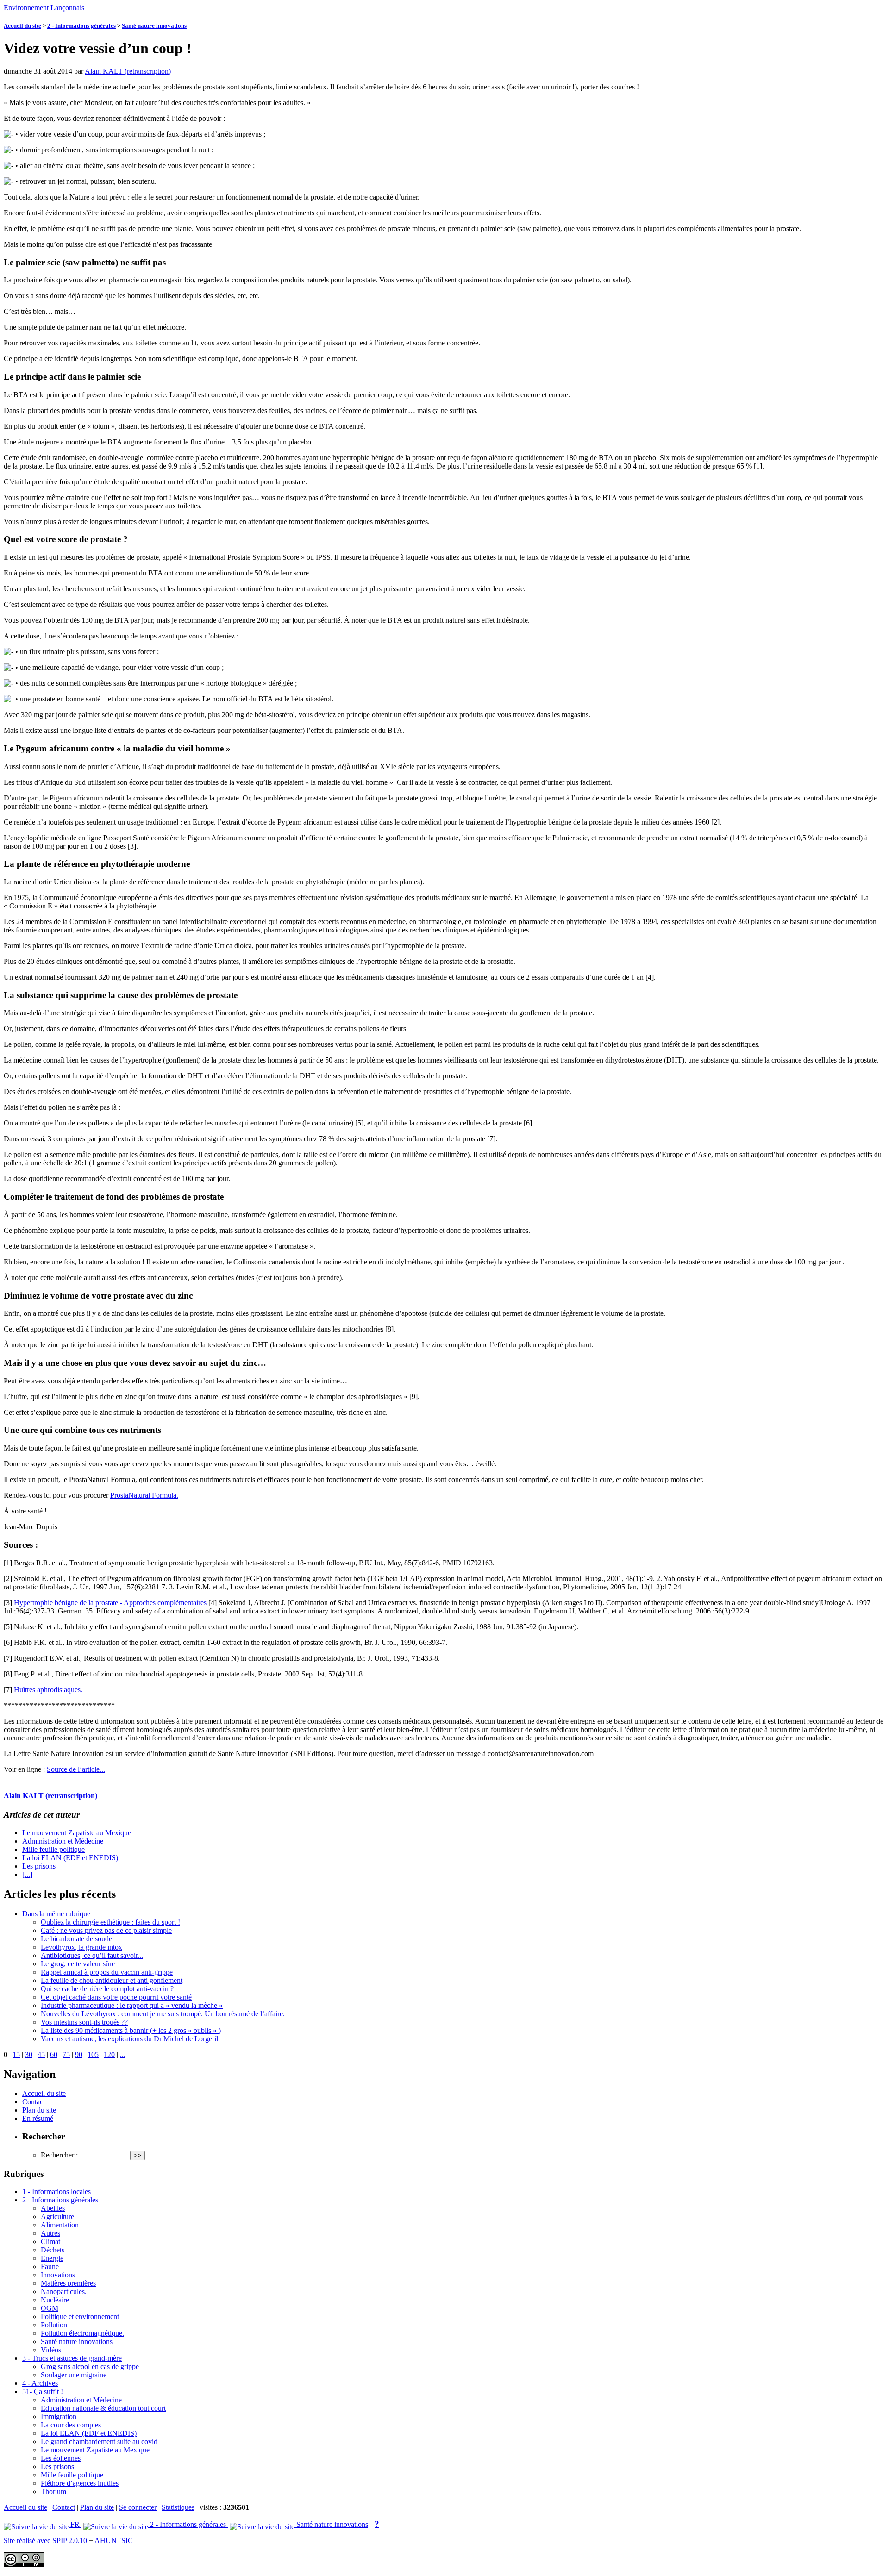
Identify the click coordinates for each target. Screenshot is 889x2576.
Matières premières (68, 2283)
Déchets (53, 2250)
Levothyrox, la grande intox (81, 1947)
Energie (52, 2258)
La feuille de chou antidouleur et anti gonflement (112, 1980)
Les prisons (39, 1866)
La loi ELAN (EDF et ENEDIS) (70, 1858)
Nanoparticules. (64, 2292)
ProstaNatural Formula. (144, 1495)
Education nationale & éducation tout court (103, 2408)
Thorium (53, 2492)
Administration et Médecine (63, 1841)
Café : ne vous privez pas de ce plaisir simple (106, 1930)
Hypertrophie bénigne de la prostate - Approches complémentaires (110, 1603)
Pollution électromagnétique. (82, 2333)
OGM (50, 2308)
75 (66, 2054)
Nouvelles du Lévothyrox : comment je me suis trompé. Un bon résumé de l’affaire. (163, 2014)
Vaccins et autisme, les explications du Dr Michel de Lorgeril (129, 2039)
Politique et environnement (80, 2317)
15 (16, 2054)
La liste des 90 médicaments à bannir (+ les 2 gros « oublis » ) (131, 2030)
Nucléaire (55, 2300)
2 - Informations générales (81, 26)
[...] (27, 1874)
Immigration (59, 2417)
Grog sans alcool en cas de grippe (90, 2367)
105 (93, 2054)
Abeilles (53, 2208)
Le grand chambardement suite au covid (99, 2442)
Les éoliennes (61, 2458)
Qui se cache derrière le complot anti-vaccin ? (107, 1989)
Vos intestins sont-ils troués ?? (84, 2022)
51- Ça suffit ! (43, 2392)
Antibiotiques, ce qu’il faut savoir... (92, 1955)
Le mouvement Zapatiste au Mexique (77, 1833)
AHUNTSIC (114, 2541)
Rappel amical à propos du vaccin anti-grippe (107, 1972)
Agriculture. (58, 2216)
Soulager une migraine (74, 2375)
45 (41, 2054)
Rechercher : (59, 2155)
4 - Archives (40, 2383)
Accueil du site (22, 26)
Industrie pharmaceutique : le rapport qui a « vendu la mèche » (132, 2005)
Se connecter (138, 2507)
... (123, 2054)
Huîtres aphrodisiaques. (48, 1690)
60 (54, 2054)
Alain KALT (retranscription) (128, 71)
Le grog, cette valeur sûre (78, 1964)
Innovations (58, 2275)
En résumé (38, 2118)
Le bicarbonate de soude (76, 1939)
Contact (34, 2102)
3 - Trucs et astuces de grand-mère (72, 2358)
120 (109, 2054)
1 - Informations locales (56, 2191)
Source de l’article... (76, 1769)
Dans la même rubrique (56, 1914)
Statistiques (178, 2507)
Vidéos (51, 2350)
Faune (50, 2267)
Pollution (54, 2325)
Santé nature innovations (154, 26)
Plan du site (39, 2110)
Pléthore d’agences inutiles (80, 2483)
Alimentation (60, 2225)
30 (29, 2054)
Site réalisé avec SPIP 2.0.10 (45, 2541)
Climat (50, 2241)
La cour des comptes (71, 2425)
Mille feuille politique (53, 1849)
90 (79, 2054)
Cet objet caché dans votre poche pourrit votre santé (116, 1997)
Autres (50, 2233)
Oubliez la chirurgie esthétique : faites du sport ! (110, 1922)
